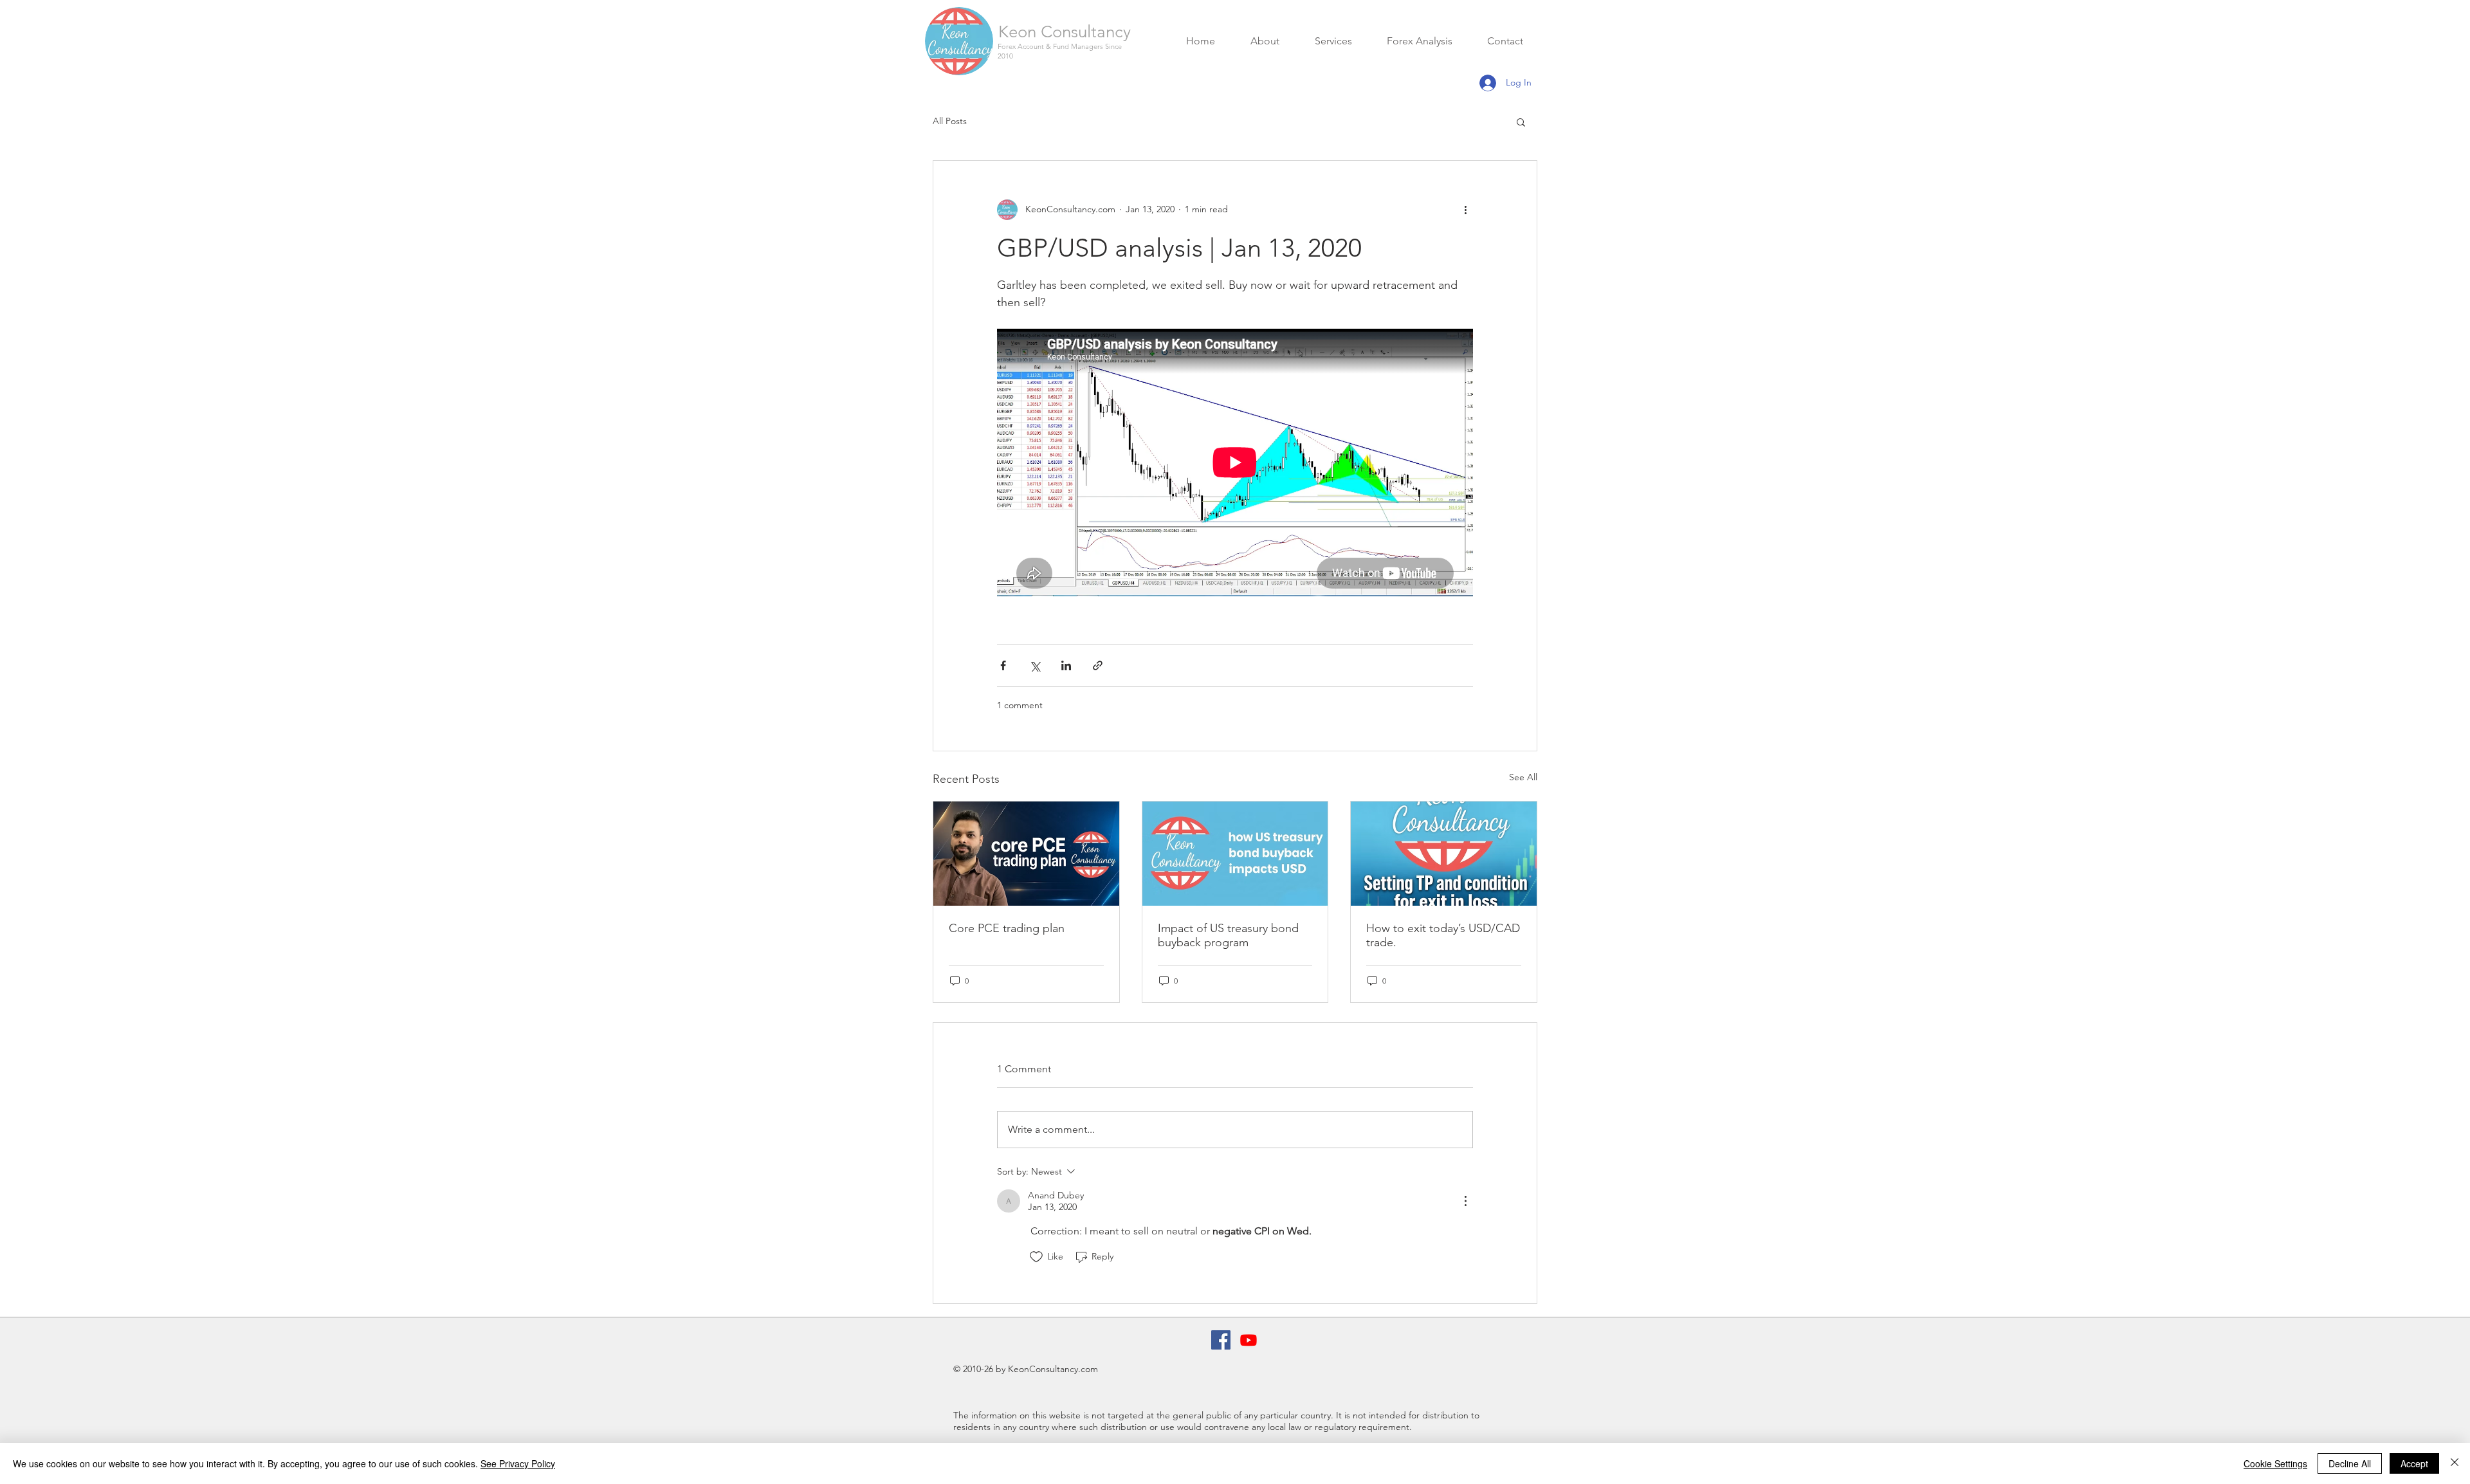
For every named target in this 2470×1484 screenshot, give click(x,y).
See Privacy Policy (518, 1463)
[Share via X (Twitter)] (1035, 665)
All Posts (950, 121)
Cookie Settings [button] (2275, 1463)
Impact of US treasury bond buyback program (1228, 935)
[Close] (2455, 1463)
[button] (1521, 122)
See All (1523, 777)
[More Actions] (1465, 1201)
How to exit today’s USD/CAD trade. (1443, 935)
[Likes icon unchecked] (1036, 1257)
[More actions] (1465, 210)
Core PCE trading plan (1007, 928)
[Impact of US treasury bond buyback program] (1235, 854)
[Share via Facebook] (1003, 665)
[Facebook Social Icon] (1221, 1340)
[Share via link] (1098, 665)
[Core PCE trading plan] (1026, 854)
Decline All (2350, 1463)
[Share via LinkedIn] (1066, 665)
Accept (2414, 1463)
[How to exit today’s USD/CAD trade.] (1444, 854)
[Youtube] (1249, 1340)
